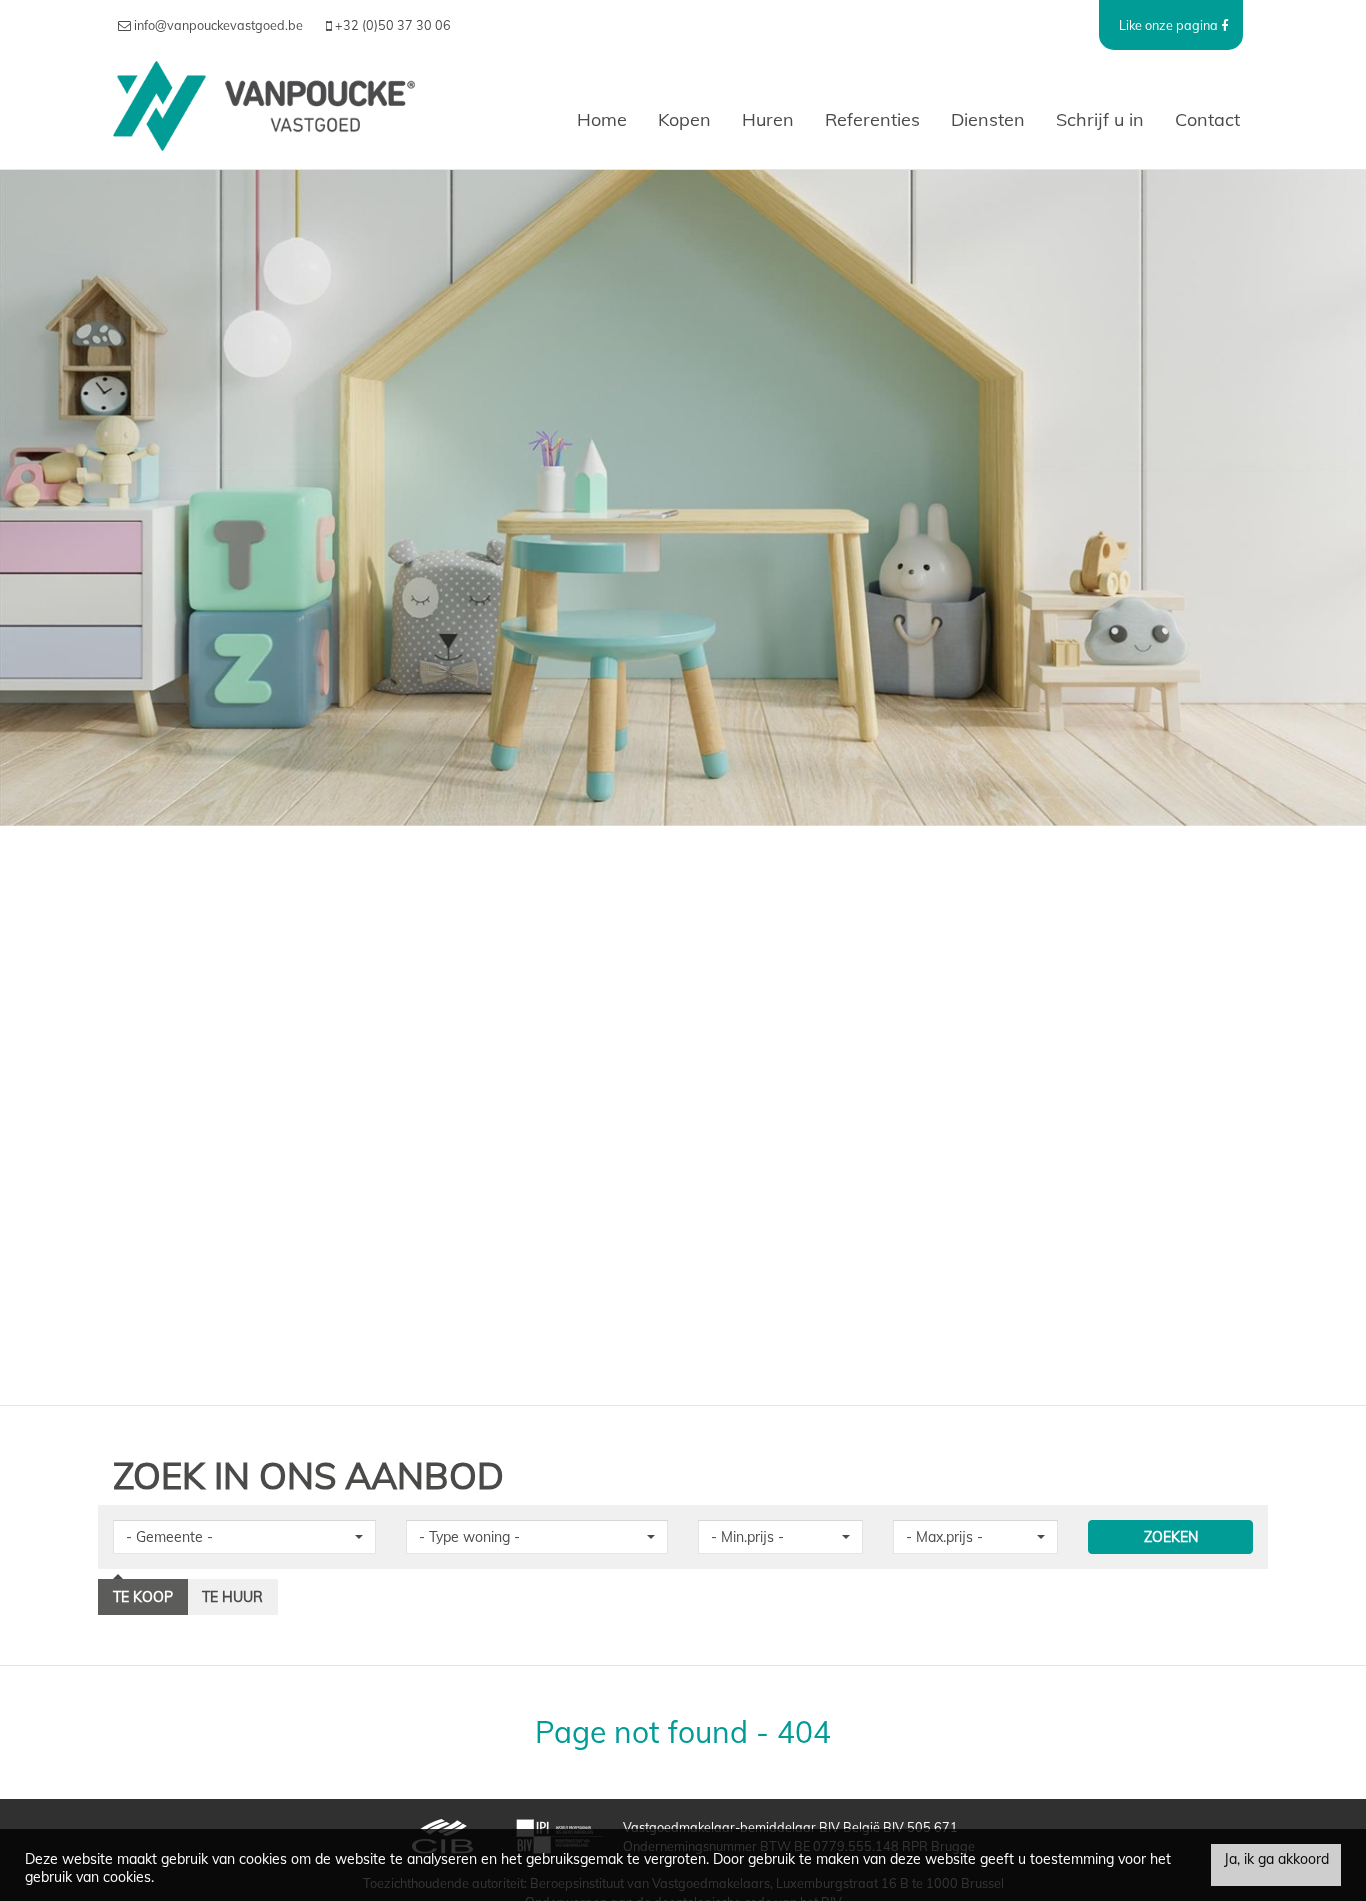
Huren (768, 119)
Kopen (684, 119)
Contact (1207, 119)
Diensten (988, 119)
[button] (244, 1537)
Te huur (232, 1597)
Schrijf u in (1100, 119)
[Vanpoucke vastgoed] (264, 120)
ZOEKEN (1171, 1537)
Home (602, 119)
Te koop (143, 1597)
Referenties (872, 119)
